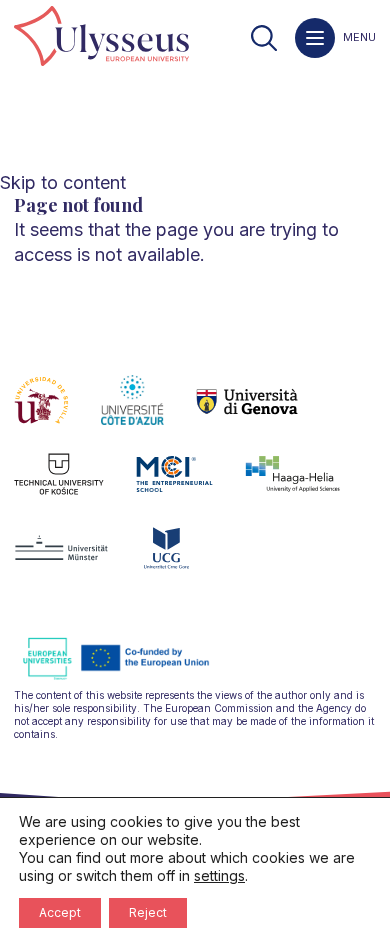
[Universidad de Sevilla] (57, 412)
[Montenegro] (183, 560)
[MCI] (190, 486)
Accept (60, 912)
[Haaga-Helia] (308, 486)
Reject (148, 912)
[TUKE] (75, 486)
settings (219, 875)
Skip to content (63, 182)
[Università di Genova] (263, 412)
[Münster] (77, 560)
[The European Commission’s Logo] (131, 676)
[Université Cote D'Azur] (148, 412)
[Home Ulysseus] (101, 37)
